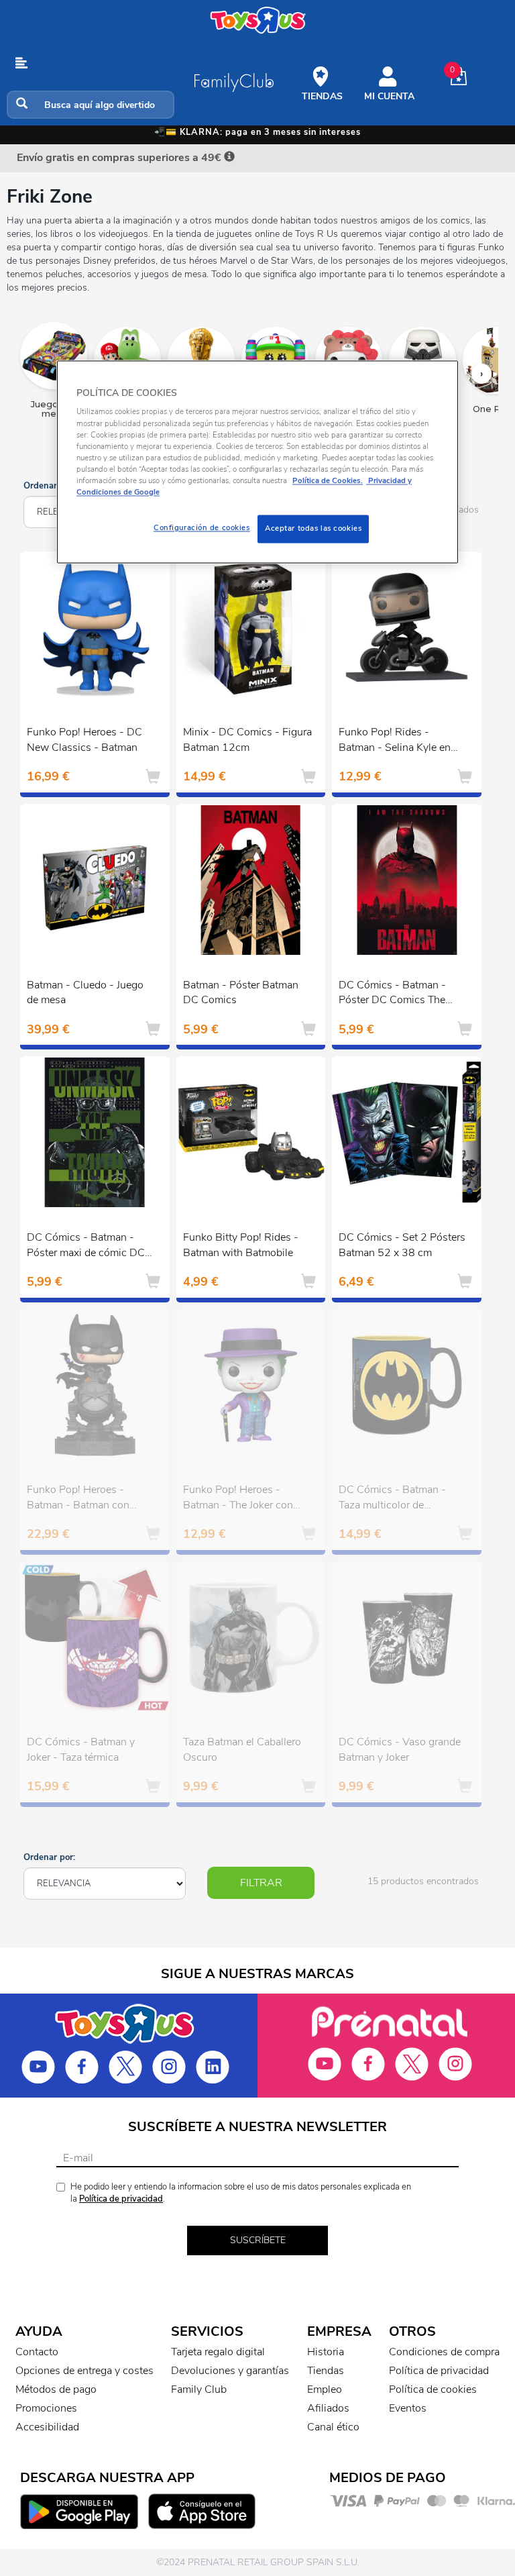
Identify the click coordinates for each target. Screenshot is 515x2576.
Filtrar (261, 1883)
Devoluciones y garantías (230, 2371)
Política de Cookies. (328, 480)
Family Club (199, 2389)
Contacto (37, 2352)
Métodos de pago (56, 2389)
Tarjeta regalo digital (218, 2352)
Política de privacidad (121, 2199)
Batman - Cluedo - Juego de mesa (85, 993)
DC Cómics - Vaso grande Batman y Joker (400, 1750)
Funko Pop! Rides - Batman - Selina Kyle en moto (395, 741)
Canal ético (333, 2427)
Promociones (46, 2408)
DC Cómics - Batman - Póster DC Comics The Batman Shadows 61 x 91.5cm (392, 994)
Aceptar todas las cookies (313, 528)
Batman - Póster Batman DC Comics (241, 993)
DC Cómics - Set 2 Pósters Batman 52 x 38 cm (402, 1245)
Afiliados (328, 2408)
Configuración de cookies (202, 527)
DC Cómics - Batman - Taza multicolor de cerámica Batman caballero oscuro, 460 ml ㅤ (401, 1499)
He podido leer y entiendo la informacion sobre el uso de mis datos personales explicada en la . (241, 2193)
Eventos (408, 2408)
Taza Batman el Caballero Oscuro (242, 1750)
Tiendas (326, 2371)
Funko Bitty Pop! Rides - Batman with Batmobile (241, 1245)
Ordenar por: (49, 486)
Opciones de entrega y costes (84, 2371)
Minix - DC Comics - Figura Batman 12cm (247, 740)
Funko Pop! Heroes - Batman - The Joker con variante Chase (238, 1499)
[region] (257, 462)
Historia (326, 2352)
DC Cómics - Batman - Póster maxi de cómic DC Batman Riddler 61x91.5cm (86, 1247)
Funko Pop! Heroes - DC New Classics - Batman (84, 740)
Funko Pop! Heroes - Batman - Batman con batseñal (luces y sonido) (85, 1499)
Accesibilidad (47, 2427)
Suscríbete (258, 2240)
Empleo (325, 2389)
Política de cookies (433, 2389)
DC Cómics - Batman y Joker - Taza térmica (81, 1750)
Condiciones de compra (444, 2352)
